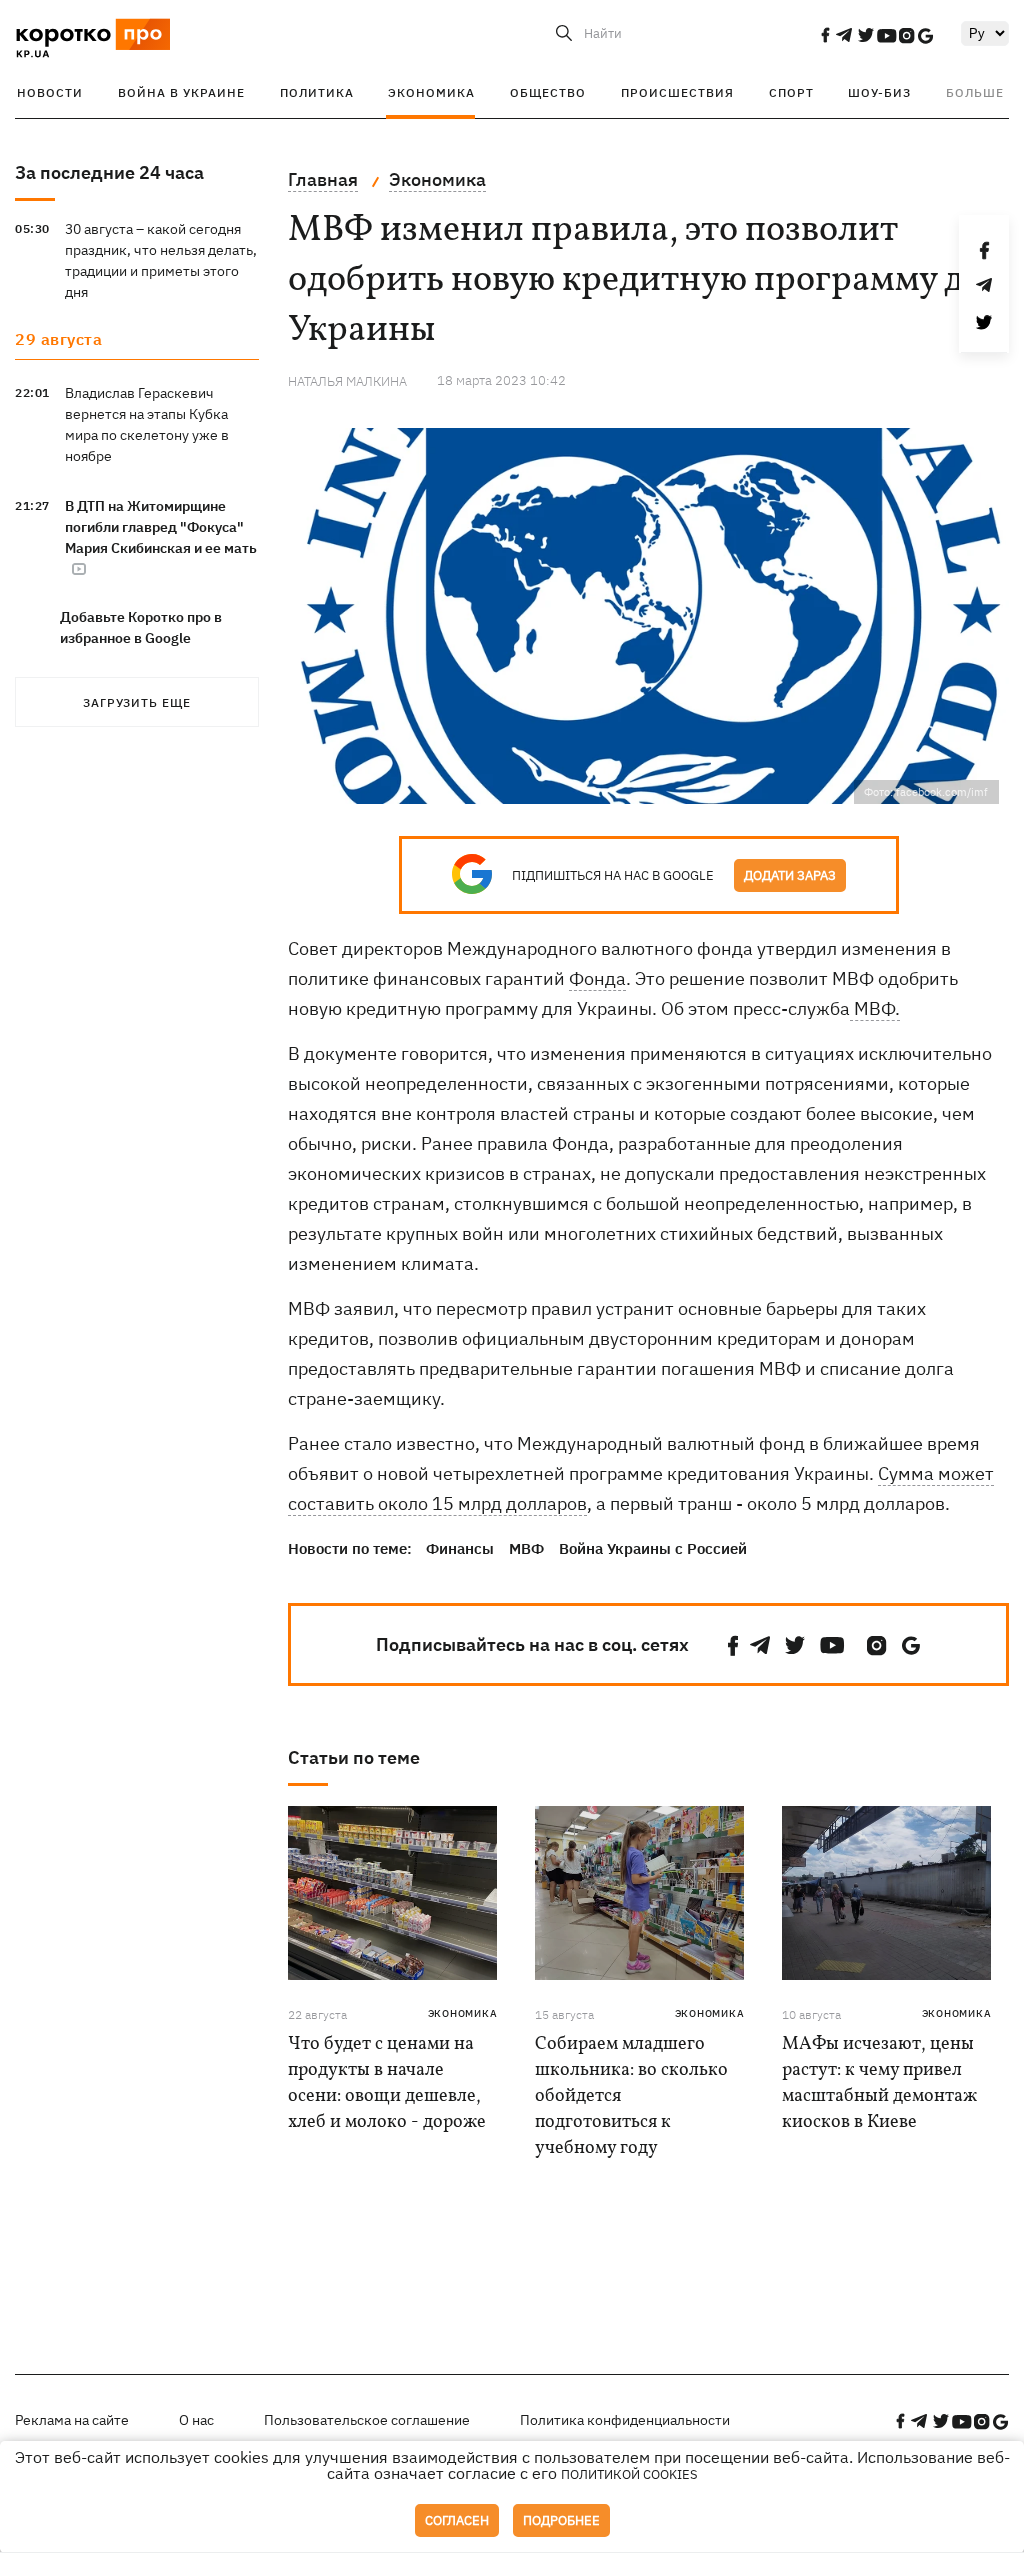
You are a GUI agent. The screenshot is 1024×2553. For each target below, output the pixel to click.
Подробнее (561, 2520)
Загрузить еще (137, 702)
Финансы (460, 1548)
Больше (975, 92)
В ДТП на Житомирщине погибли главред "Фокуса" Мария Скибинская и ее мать (161, 527)
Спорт (791, 92)
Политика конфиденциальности (625, 2420)
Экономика (431, 92)
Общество (548, 92)
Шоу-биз (879, 92)
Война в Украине (181, 92)
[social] (825, 35)
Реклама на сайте (72, 2420)
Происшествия (677, 92)
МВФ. (875, 1008)
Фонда (597, 978)
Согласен (457, 2520)
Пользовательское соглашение (367, 2420)
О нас (196, 2420)
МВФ (526, 1548)
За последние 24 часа (109, 172)
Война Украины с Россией (653, 1548)
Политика (317, 92)
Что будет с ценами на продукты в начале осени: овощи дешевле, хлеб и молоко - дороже (387, 2083)
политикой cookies (629, 2474)
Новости (50, 92)
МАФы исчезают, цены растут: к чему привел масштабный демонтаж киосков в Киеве (879, 2083)
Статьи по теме (354, 1757)
